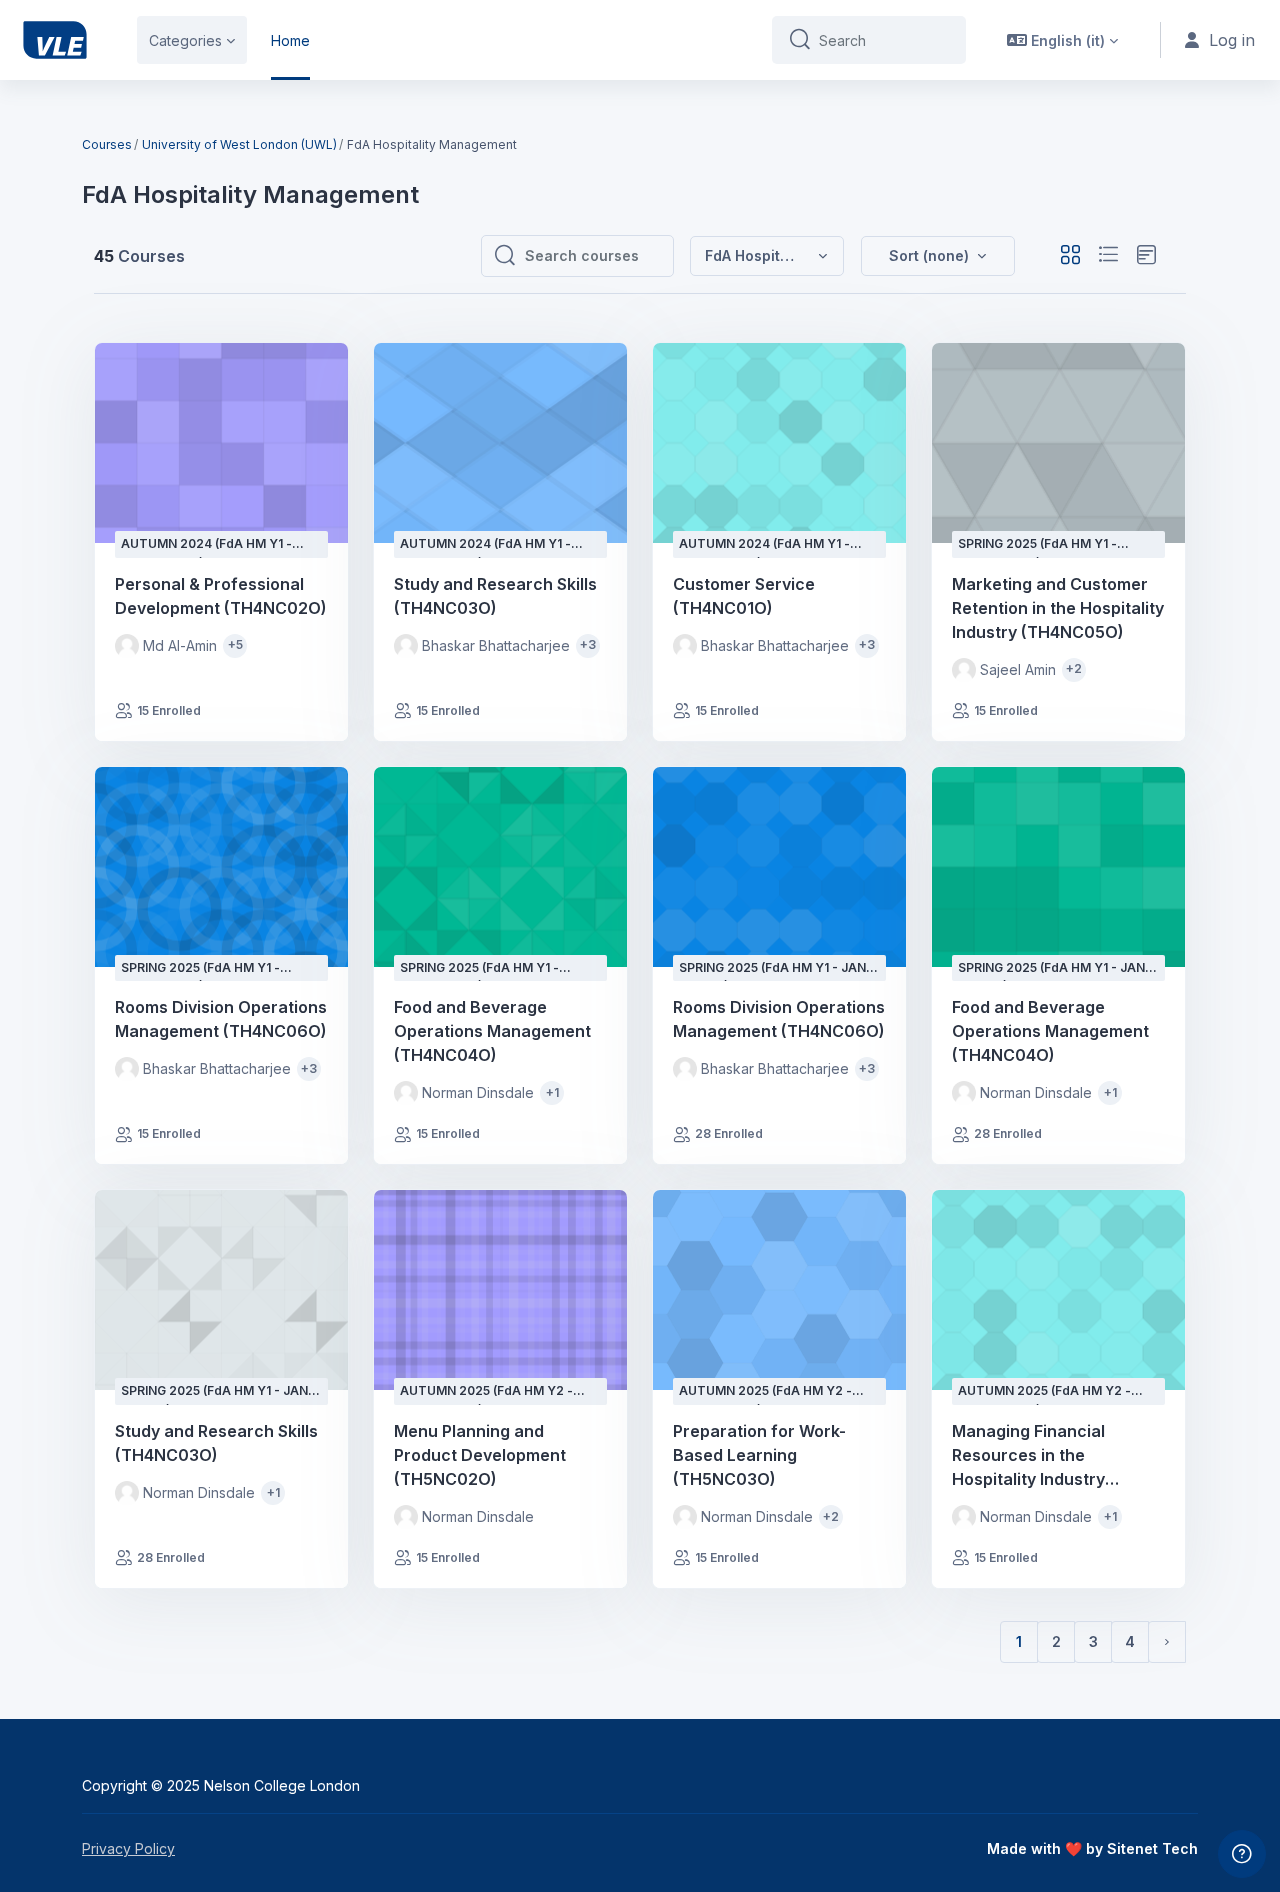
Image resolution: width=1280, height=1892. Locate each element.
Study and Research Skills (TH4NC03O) (495, 596)
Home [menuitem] (290, 40)
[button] (1062, 40)
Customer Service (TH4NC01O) (744, 596)
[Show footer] (1242, 1854)
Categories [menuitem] (185, 40)
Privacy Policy (128, 1848)
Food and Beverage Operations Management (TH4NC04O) (492, 1031)
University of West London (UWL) (239, 144)
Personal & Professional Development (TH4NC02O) (221, 596)
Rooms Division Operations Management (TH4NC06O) (221, 1019)
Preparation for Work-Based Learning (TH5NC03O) (759, 1455)
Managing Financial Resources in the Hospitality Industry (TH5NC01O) (1028, 1456)
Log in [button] (1232, 40)
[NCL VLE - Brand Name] (55, 40)
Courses (107, 144)
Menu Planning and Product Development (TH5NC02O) (480, 1455)
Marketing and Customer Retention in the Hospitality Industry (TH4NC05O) (1058, 608)
